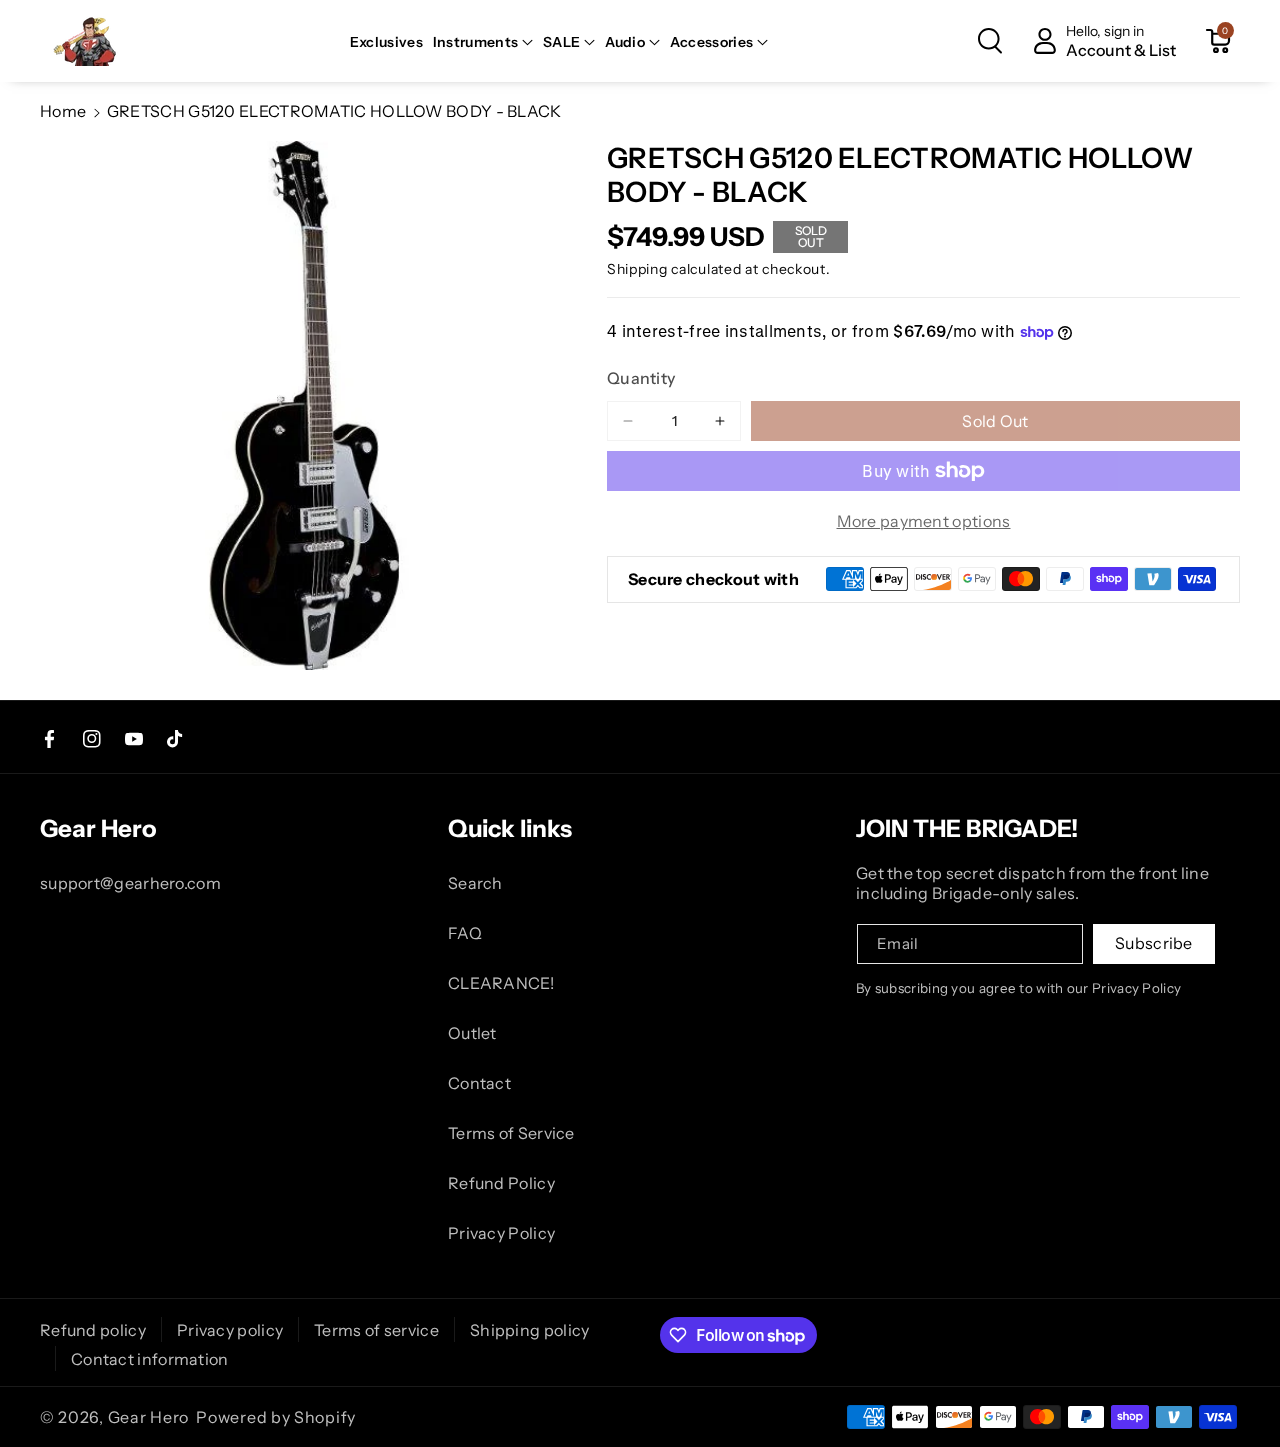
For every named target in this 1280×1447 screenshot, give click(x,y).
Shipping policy (530, 1330)
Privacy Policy (501, 1233)
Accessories (711, 42)
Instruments (475, 42)
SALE (561, 42)
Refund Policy (501, 1183)
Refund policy (93, 1330)
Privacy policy (230, 1330)
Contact (479, 1083)
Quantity (641, 378)
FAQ (465, 933)
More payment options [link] (924, 521)
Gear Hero (148, 1417)
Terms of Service (511, 1133)
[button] (483, 42)
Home (63, 111)
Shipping (637, 269)
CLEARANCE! (501, 983)
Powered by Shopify (276, 1417)
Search (475, 883)
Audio (625, 42)
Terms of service (376, 1330)
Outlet (472, 1033)
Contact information (150, 1359)
